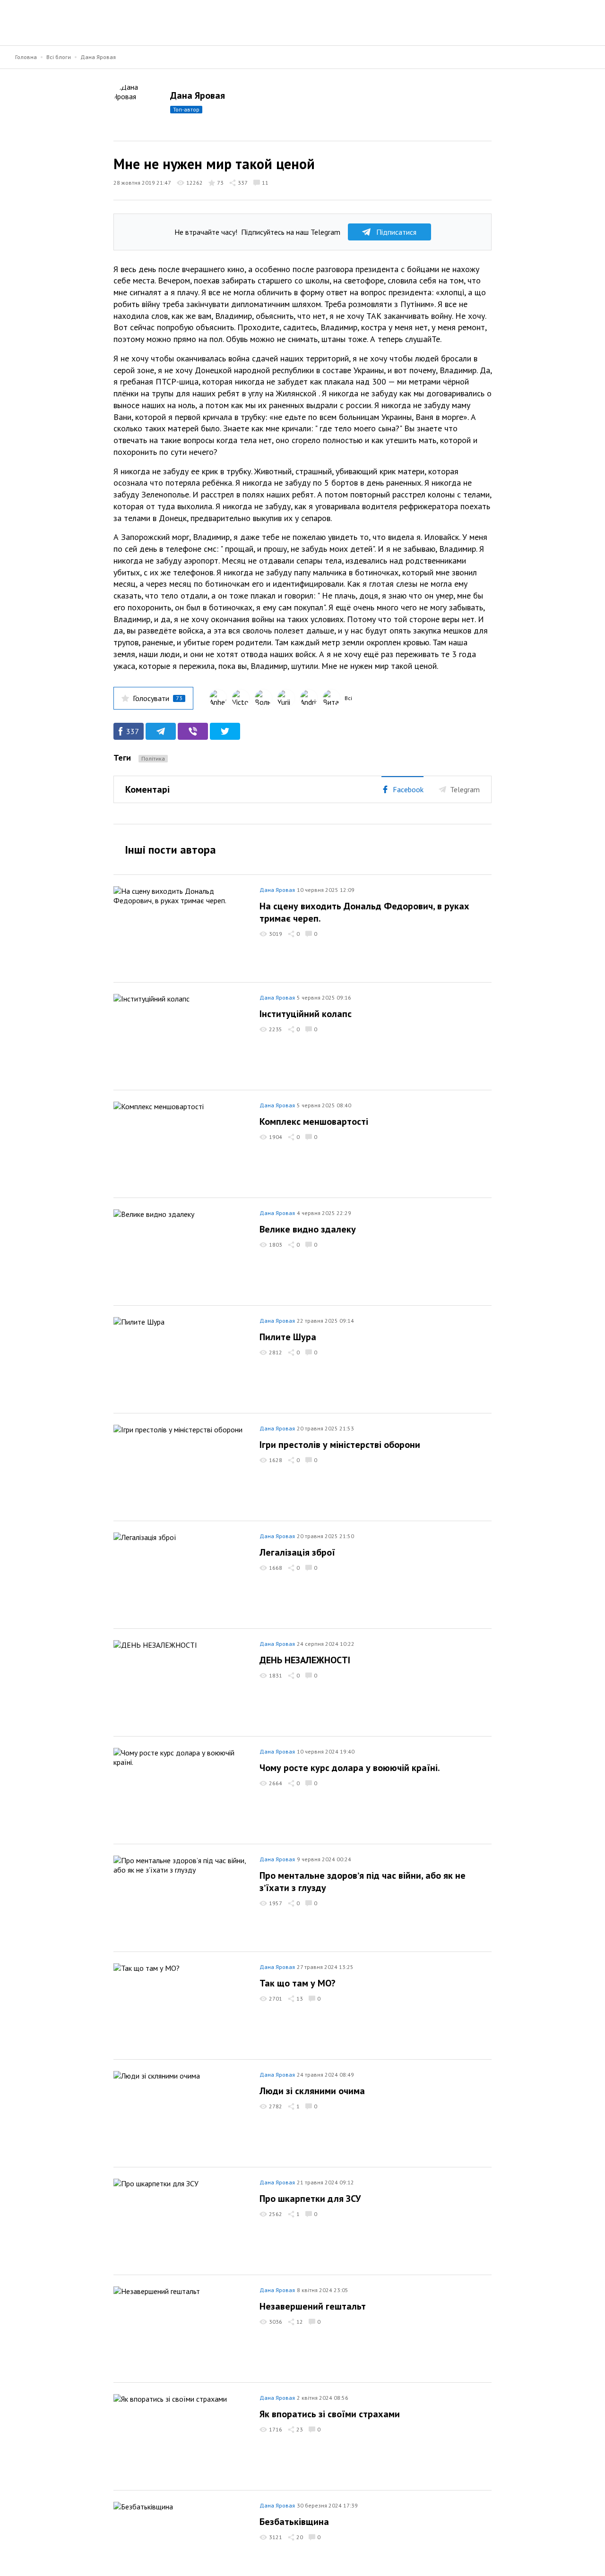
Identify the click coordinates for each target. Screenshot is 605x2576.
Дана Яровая (98, 57)
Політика (153, 758)
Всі (348, 698)
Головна (26, 57)
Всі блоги (59, 57)
